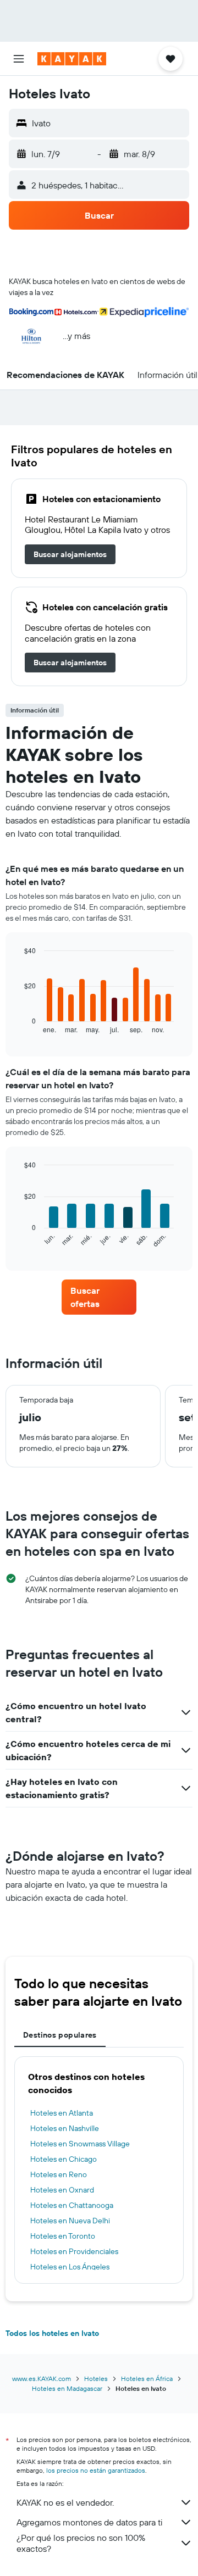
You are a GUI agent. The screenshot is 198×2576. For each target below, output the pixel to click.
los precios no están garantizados (96, 2470)
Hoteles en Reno (59, 2174)
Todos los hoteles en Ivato (52, 2333)
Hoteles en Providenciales (74, 2251)
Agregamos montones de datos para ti (89, 2522)
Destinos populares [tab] (60, 2035)
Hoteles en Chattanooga (72, 2205)
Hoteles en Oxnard (62, 2190)
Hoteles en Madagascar (67, 2388)
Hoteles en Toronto (63, 2236)
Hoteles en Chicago (64, 2159)
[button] (19, 59)
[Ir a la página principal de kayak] (72, 59)
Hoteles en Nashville (65, 2128)
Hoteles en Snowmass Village (80, 2144)
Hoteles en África (147, 2379)
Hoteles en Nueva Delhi (70, 2221)
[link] (70, 554)
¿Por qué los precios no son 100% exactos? (81, 2543)
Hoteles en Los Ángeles (70, 2267)
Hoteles (96, 2379)
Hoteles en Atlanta (62, 2113)
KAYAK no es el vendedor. (65, 2502)
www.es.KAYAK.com (42, 2379)
